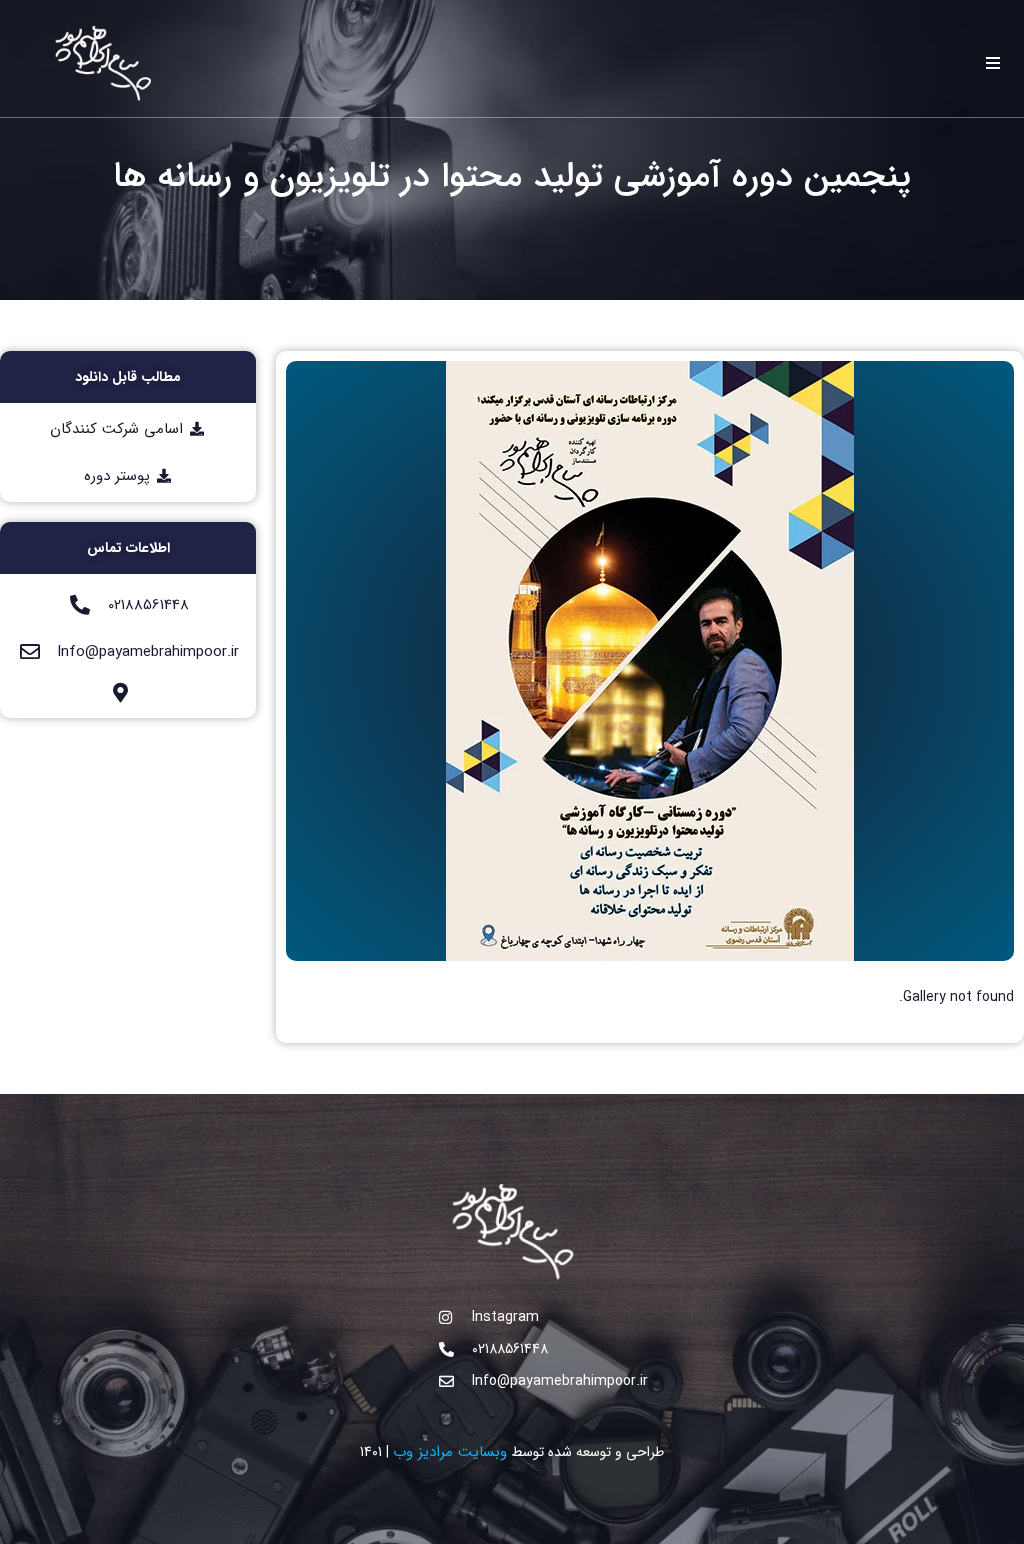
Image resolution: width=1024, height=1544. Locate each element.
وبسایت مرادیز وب (450, 1452)
